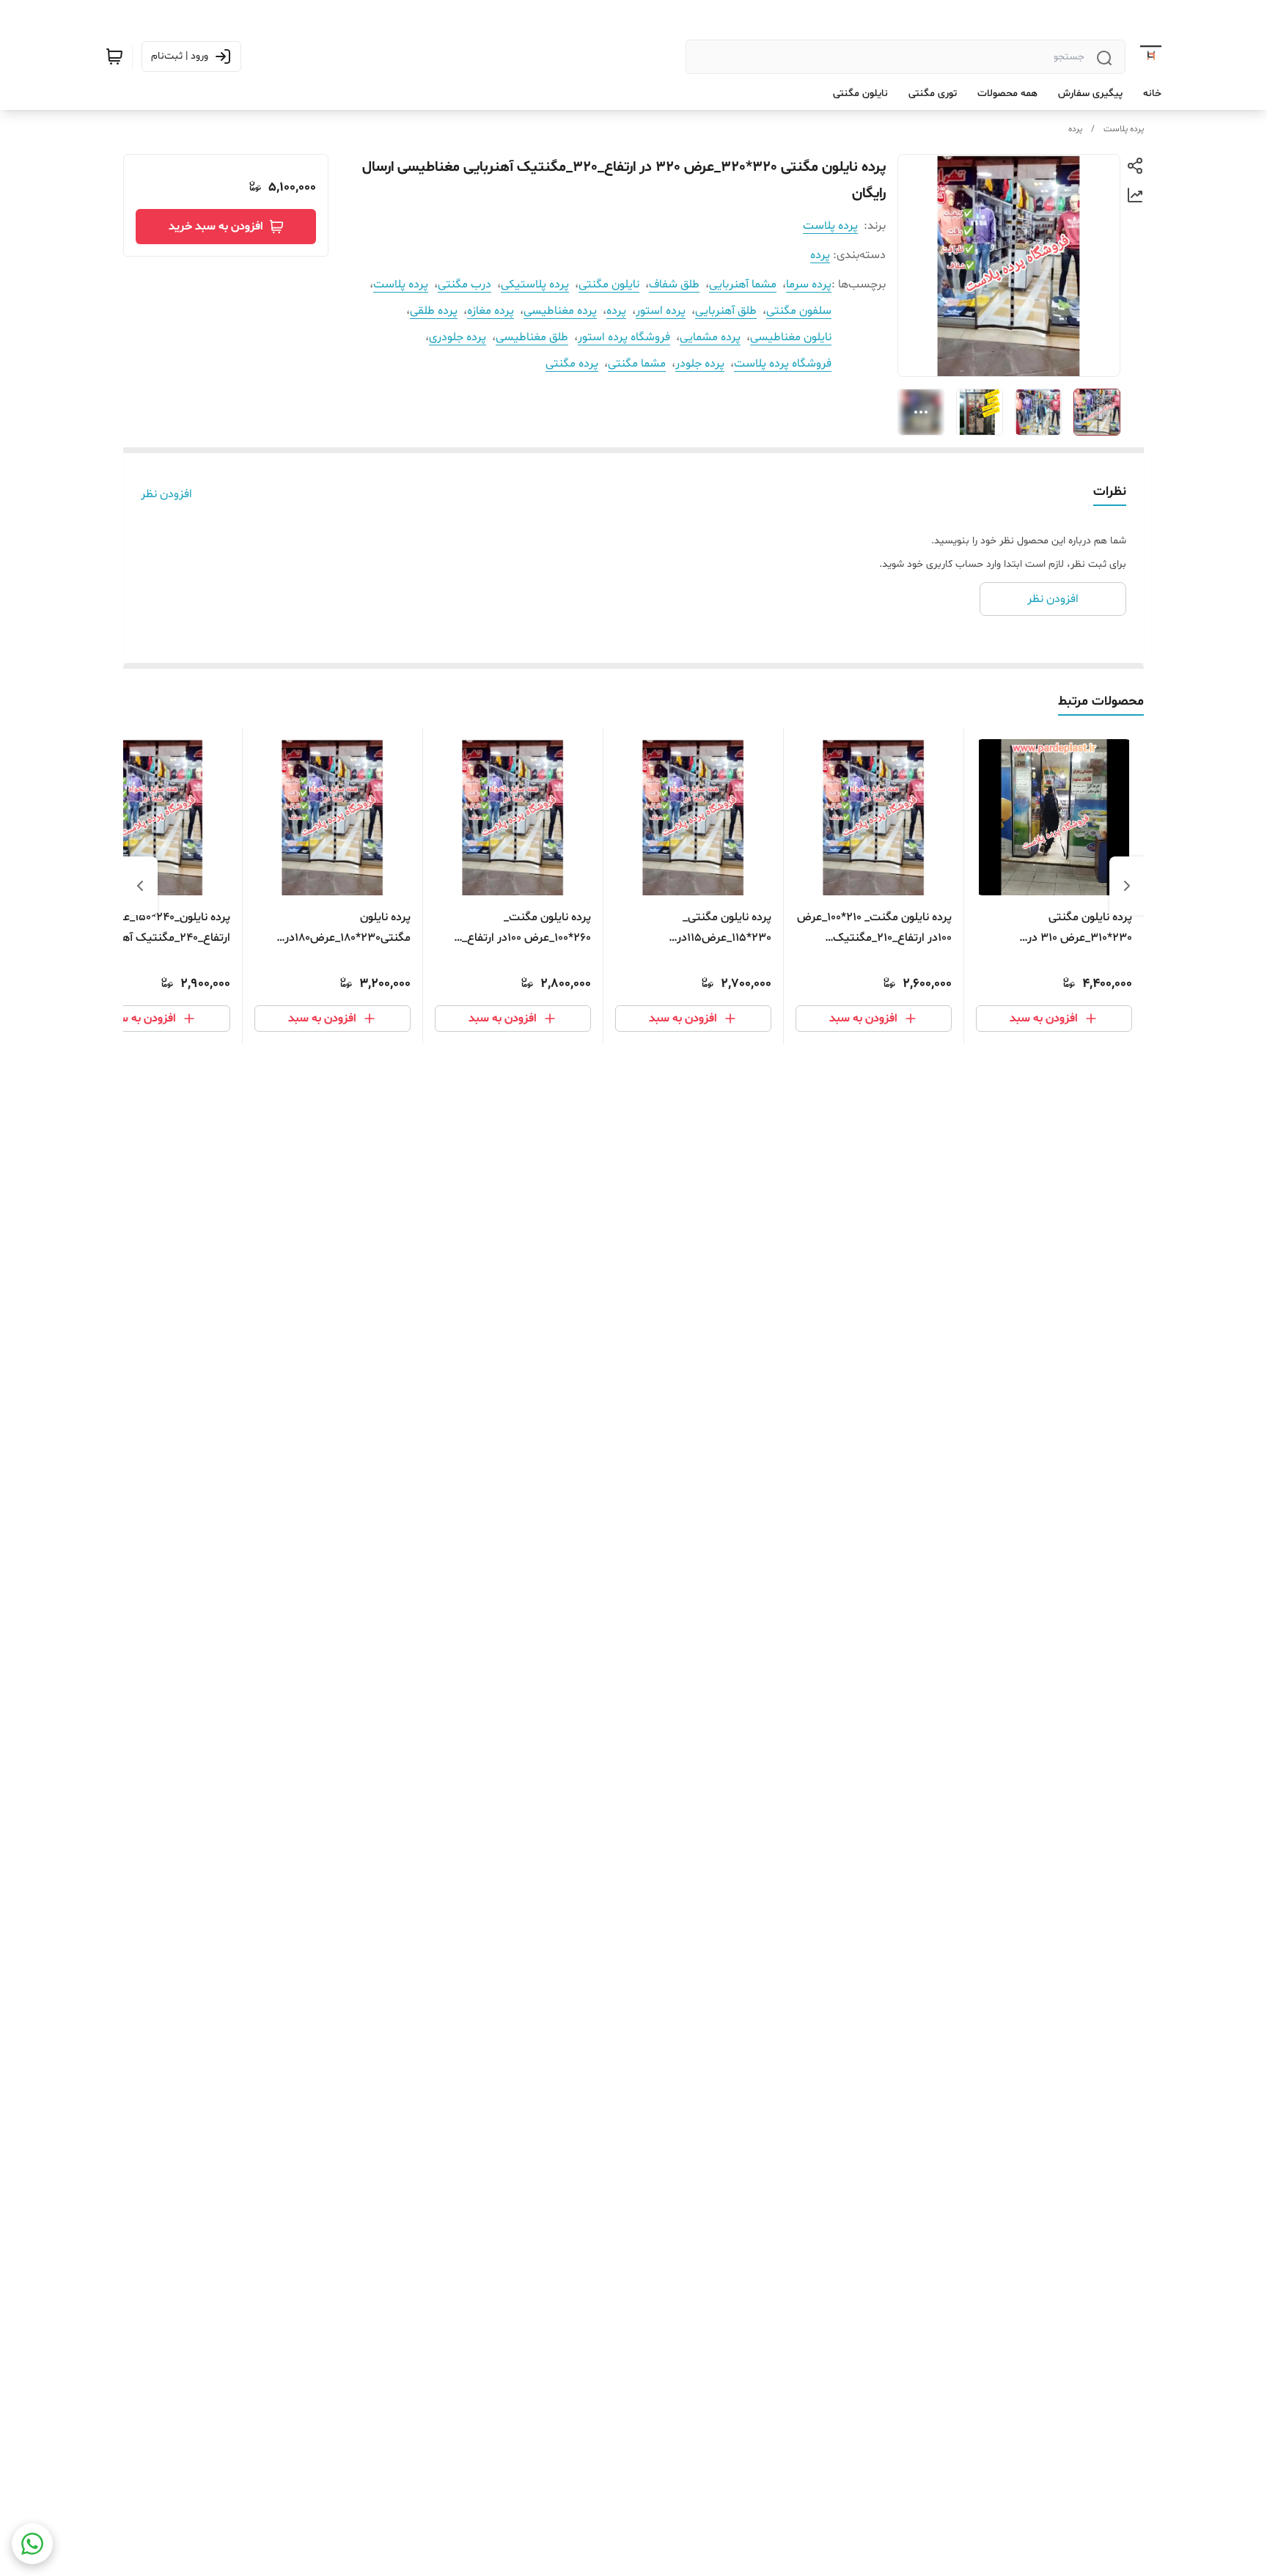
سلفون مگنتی (799, 311)
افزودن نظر (166, 494)
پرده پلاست (1124, 129)
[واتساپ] (32, 2544)
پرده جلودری (458, 337)
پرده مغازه (491, 311)
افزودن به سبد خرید (216, 227)
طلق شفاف (674, 285)
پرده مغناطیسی (560, 311)
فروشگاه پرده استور (624, 337)
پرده (1075, 129)
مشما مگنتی (637, 364)
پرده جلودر (700, 364)
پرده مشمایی (710, 337)
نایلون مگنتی (609, 285)
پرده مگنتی (572, 364)
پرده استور (661, 311)
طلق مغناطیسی (532, 337)
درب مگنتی (464, 285)
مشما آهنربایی (743, 285)
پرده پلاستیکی (535, 285)
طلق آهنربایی (726, 311)
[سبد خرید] (114, 56)
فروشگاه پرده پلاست (783, 364)
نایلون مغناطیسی (791, 337)
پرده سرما (809, 285)
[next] (140, 886)
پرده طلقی (434, 311)
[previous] (1127, 886)
